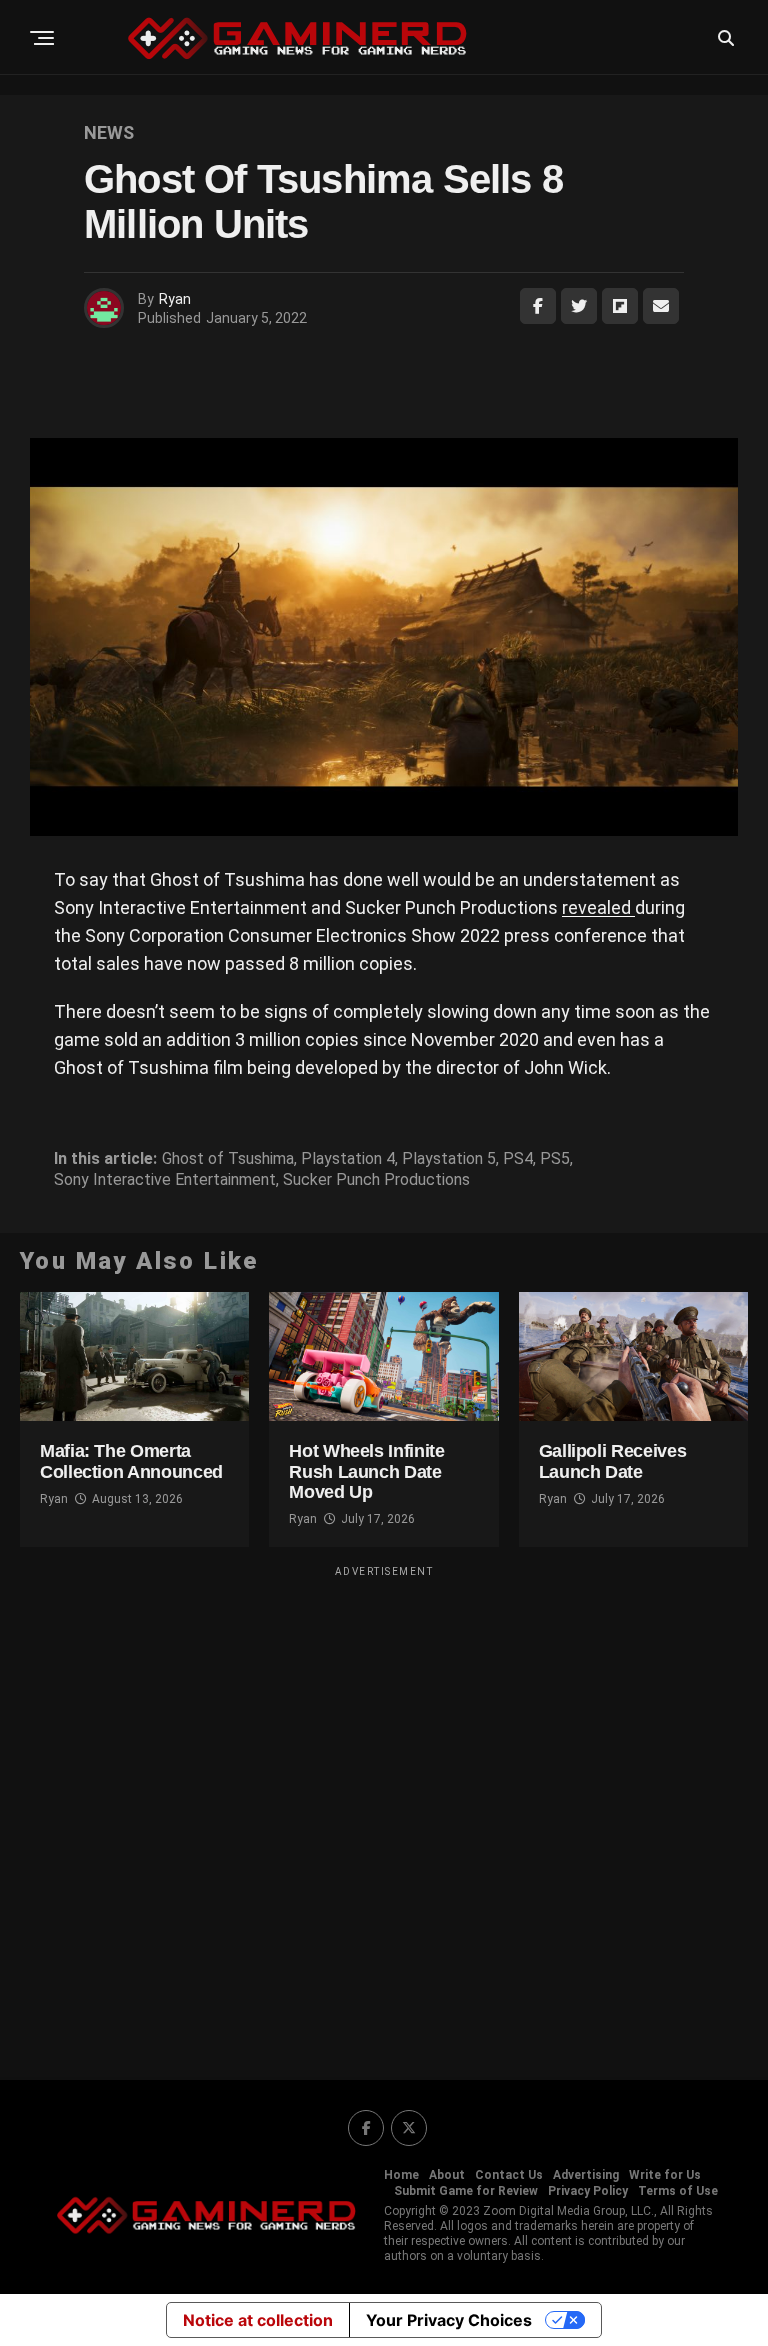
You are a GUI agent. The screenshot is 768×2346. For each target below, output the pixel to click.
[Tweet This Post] (579, 306)
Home (401, 2175)
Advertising (586, 2175)
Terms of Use (678, 2191)
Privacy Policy (588, 2191)
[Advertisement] (384, 1810)
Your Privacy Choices (449, 2320)
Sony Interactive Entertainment (165, 1180)
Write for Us (665, 2175)
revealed (598, 907)
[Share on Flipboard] (620, 306)
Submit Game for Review (466, 2191)
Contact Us (509, 2175)
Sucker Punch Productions (376, 1180)
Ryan (175, 299)
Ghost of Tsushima (228, 1159)
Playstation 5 (449, 1159)
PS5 (555, 1159)
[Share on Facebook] (538, 306)
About (447, 2175)
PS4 (518, 1159)
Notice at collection (258, 2320)
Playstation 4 (348, 1159)
